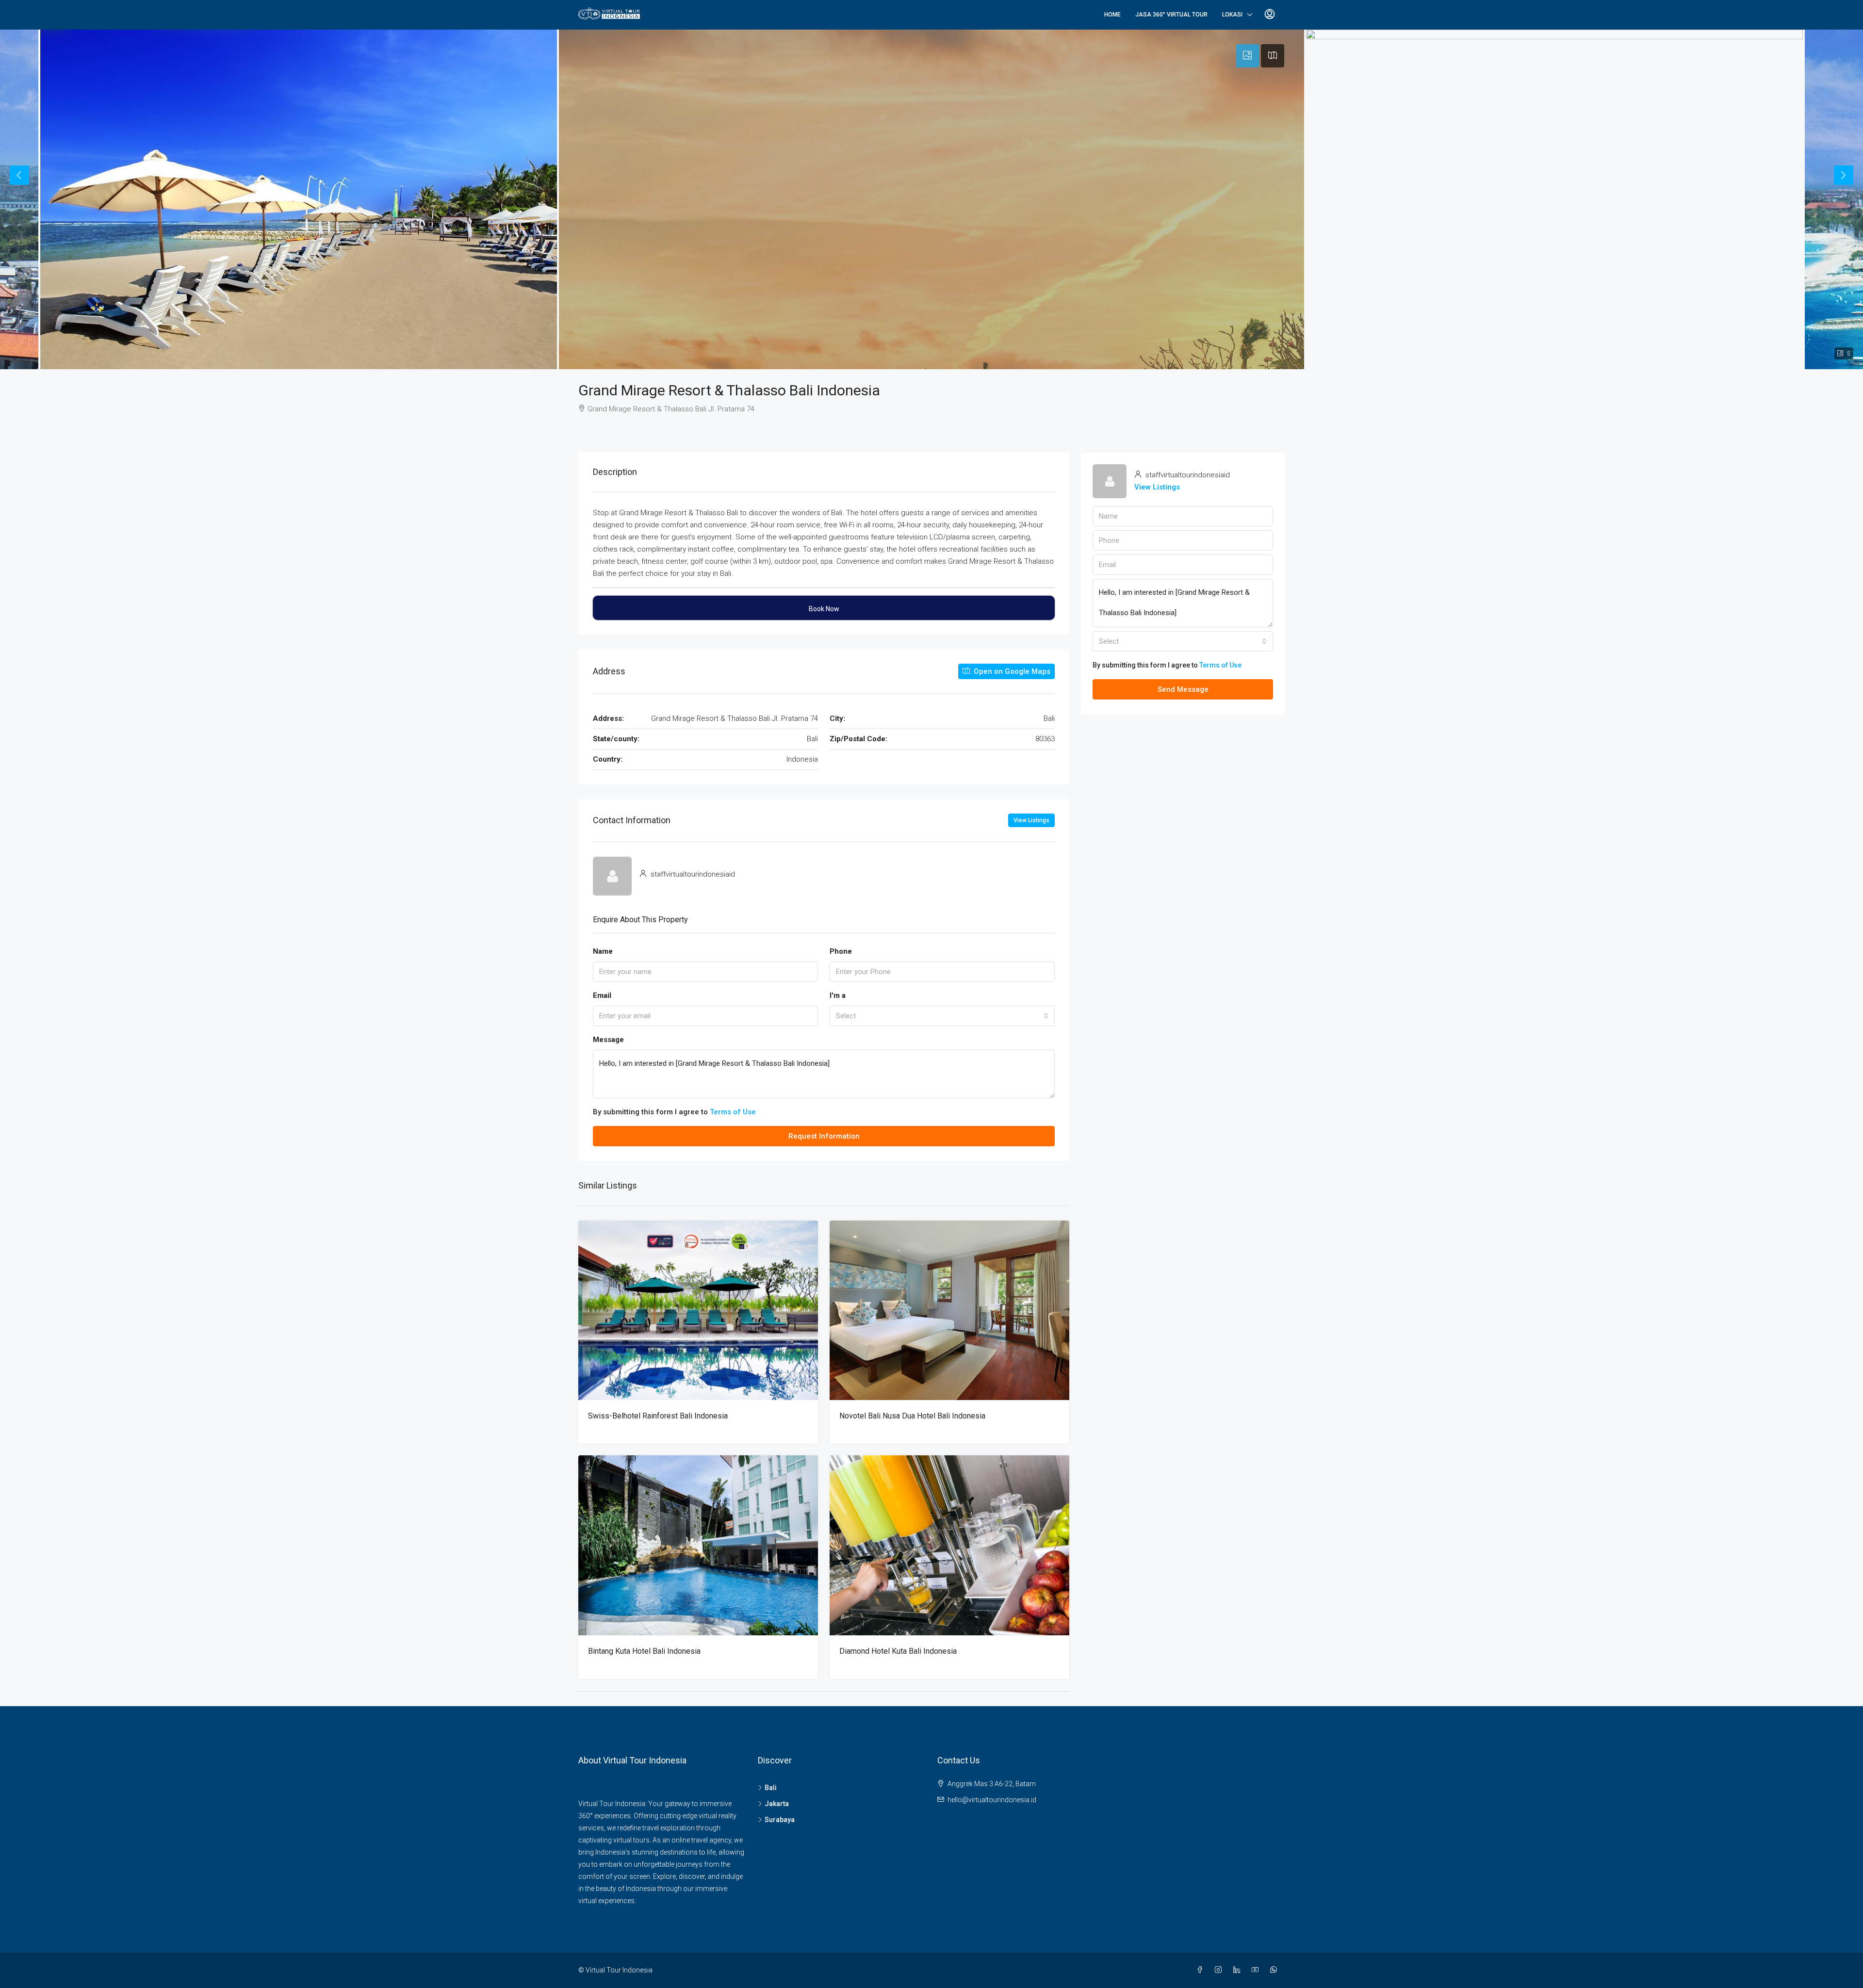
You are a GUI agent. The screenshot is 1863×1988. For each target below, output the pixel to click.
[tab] (1247, 56)
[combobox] (942, 1016)
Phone (841, 951)
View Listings (1031, 820)
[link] (698, 1311)
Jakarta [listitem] (777, 1804)
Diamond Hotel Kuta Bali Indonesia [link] (898, 1651)
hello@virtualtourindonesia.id (992, 1800)
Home (1112, 15)
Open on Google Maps (1011, 671)
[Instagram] (1220, 1970)
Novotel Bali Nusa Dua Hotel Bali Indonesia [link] (912, 1416)
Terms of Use (733, 1112)
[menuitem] (1270, 15)
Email (602, 995)
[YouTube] (1257, 1970)
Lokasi (1232, 15)
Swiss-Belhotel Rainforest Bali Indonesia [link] (658, 1416)
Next (1844, 175)
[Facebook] (1202, 1970)
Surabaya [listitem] (780, 1820)
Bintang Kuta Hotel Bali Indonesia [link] (644, 1651)
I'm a (838, 995)
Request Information (824, 1136)
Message (608, 1040)
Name (603, 951)
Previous (19, 175)
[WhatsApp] (1275, 1970)
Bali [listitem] (771, 1788)
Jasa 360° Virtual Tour (1171, 15)
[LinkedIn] (1239, 1970)
